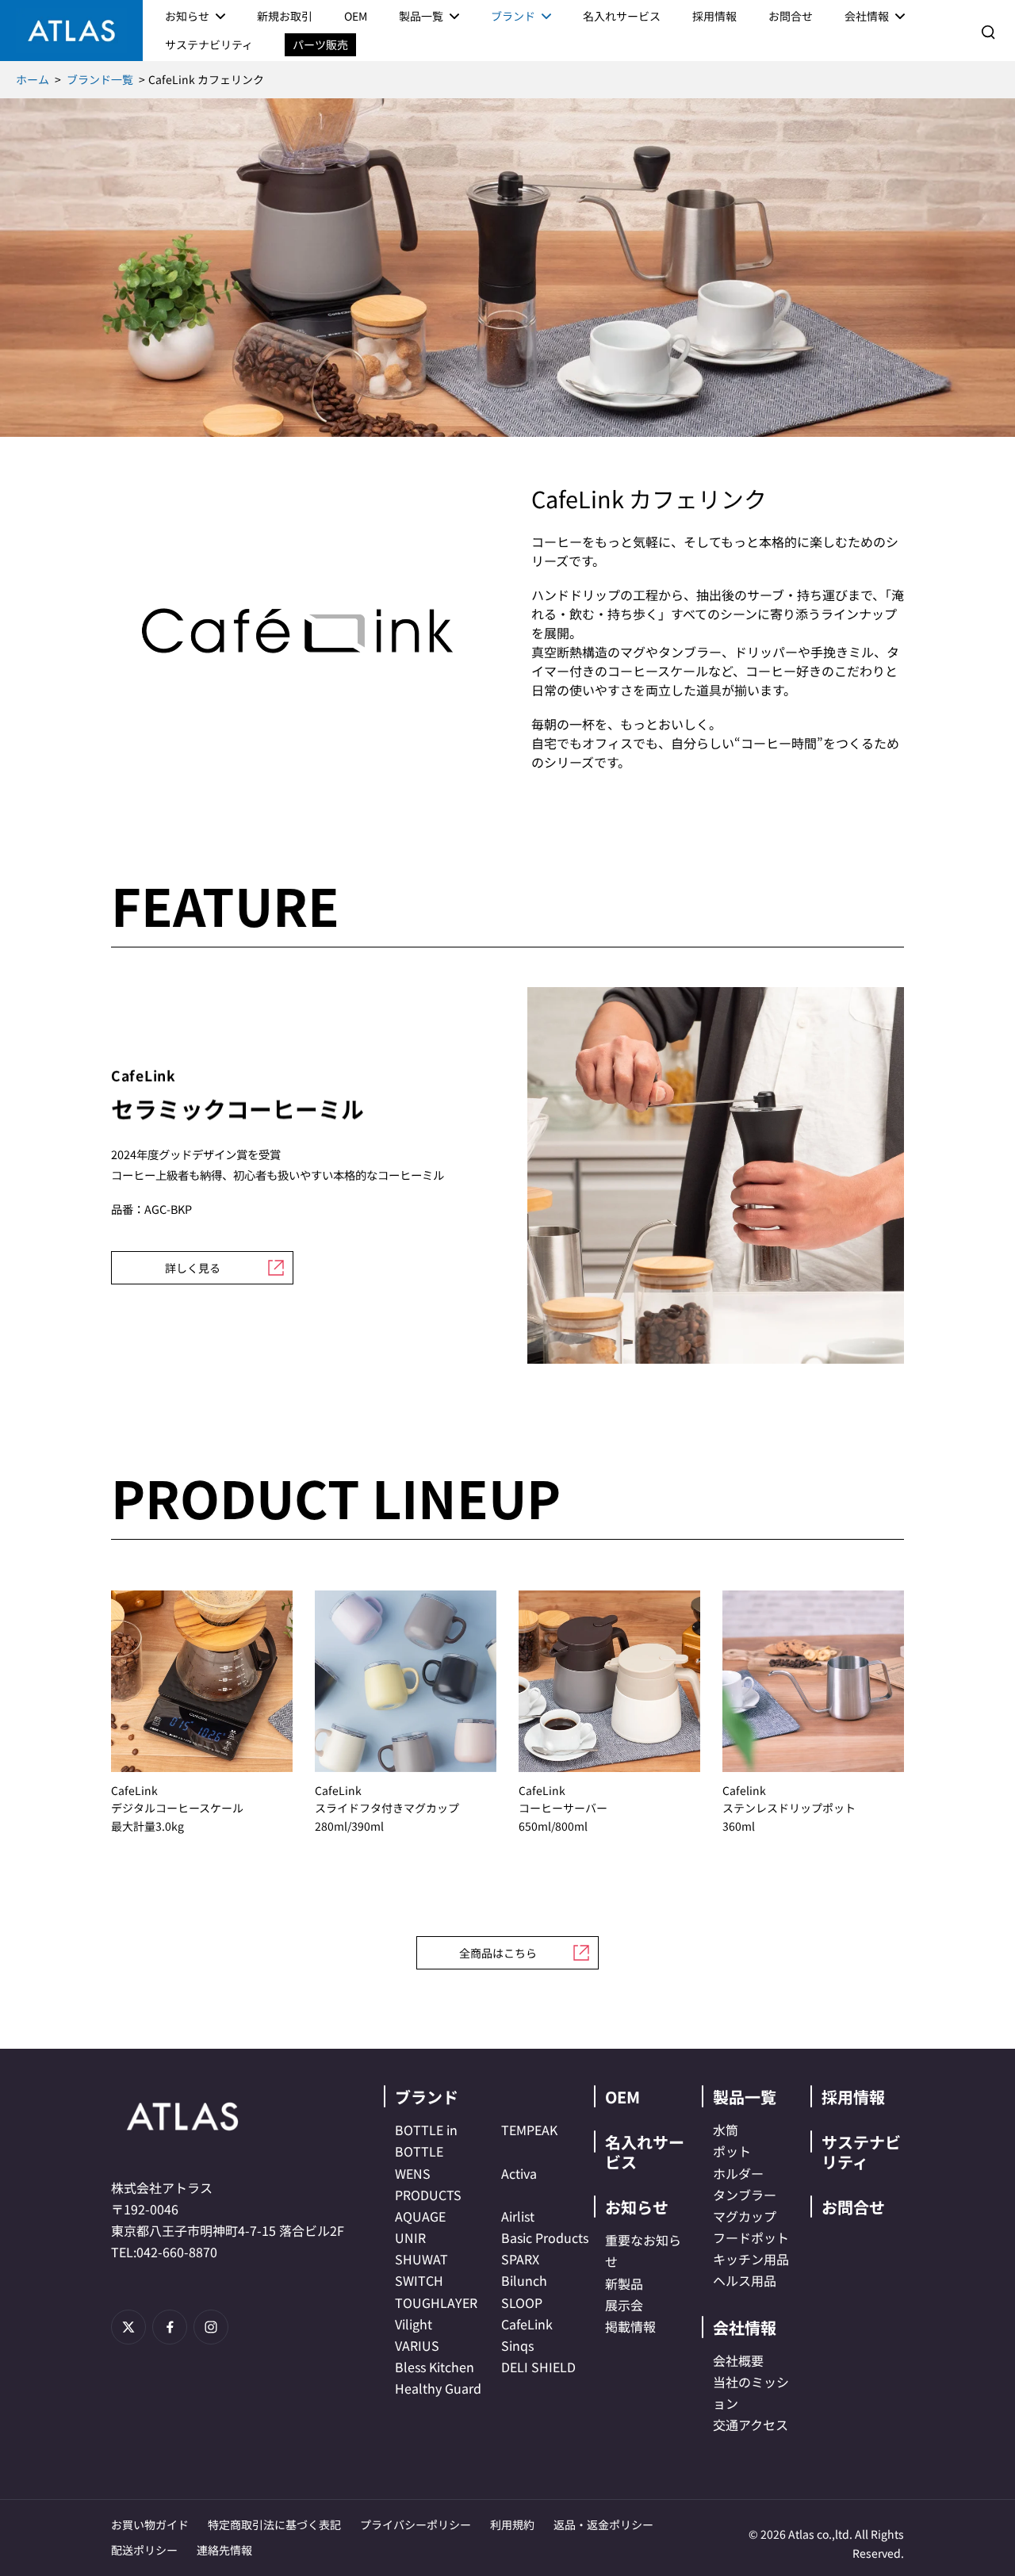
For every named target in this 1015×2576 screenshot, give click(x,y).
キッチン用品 (751, 2259)
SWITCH (419, 2280)
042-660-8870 (177, 2252)
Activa (519, 2173)
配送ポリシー (144, 2550)
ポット (732, 2151)
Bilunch (524, 2280)
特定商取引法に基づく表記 (274, 2524)
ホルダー (738, 2173)
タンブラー (745, 2195)
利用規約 (512, 2524)
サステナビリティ (861, 2152)
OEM (622, 2097)
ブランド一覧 (100, 79)
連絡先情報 (224, 2550)
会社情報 (745, 2327)
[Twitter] (128, 2327)
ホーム (33, 79)
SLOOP (522, 2302)
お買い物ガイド (150, 2524)
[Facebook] (170, 2327)
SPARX (520, 2259)
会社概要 (738, 2360)
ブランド (427, 2097)
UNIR (410, 2237)
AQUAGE (420, 2216)
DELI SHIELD (538, 2367)
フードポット (751, 2237)
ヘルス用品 (745, 2280)
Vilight (414, 2324)
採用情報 (853, 2097)
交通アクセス (751, 2425)
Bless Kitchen (435, 2367)
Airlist (518, 2216)
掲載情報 (630, 2326)
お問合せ (853, 2207)
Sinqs (517, 2345)
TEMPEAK (529, 2130)
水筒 (726, 2130)
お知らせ (637, 2207)
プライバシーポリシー (416, 2524)
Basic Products (545, 2237)
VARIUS (417, 2345)
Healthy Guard (438, 2388)
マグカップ (745, 2216)
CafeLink (527, 2324)
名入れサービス (645, 2152)
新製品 (624, 2283)
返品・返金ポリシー (603, 2524)
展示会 (624, 2305)
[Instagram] (211, 2327)
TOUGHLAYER (436, 2302)
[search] (988, 31)
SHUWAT (421, 2259)
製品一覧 (745, 2097)
